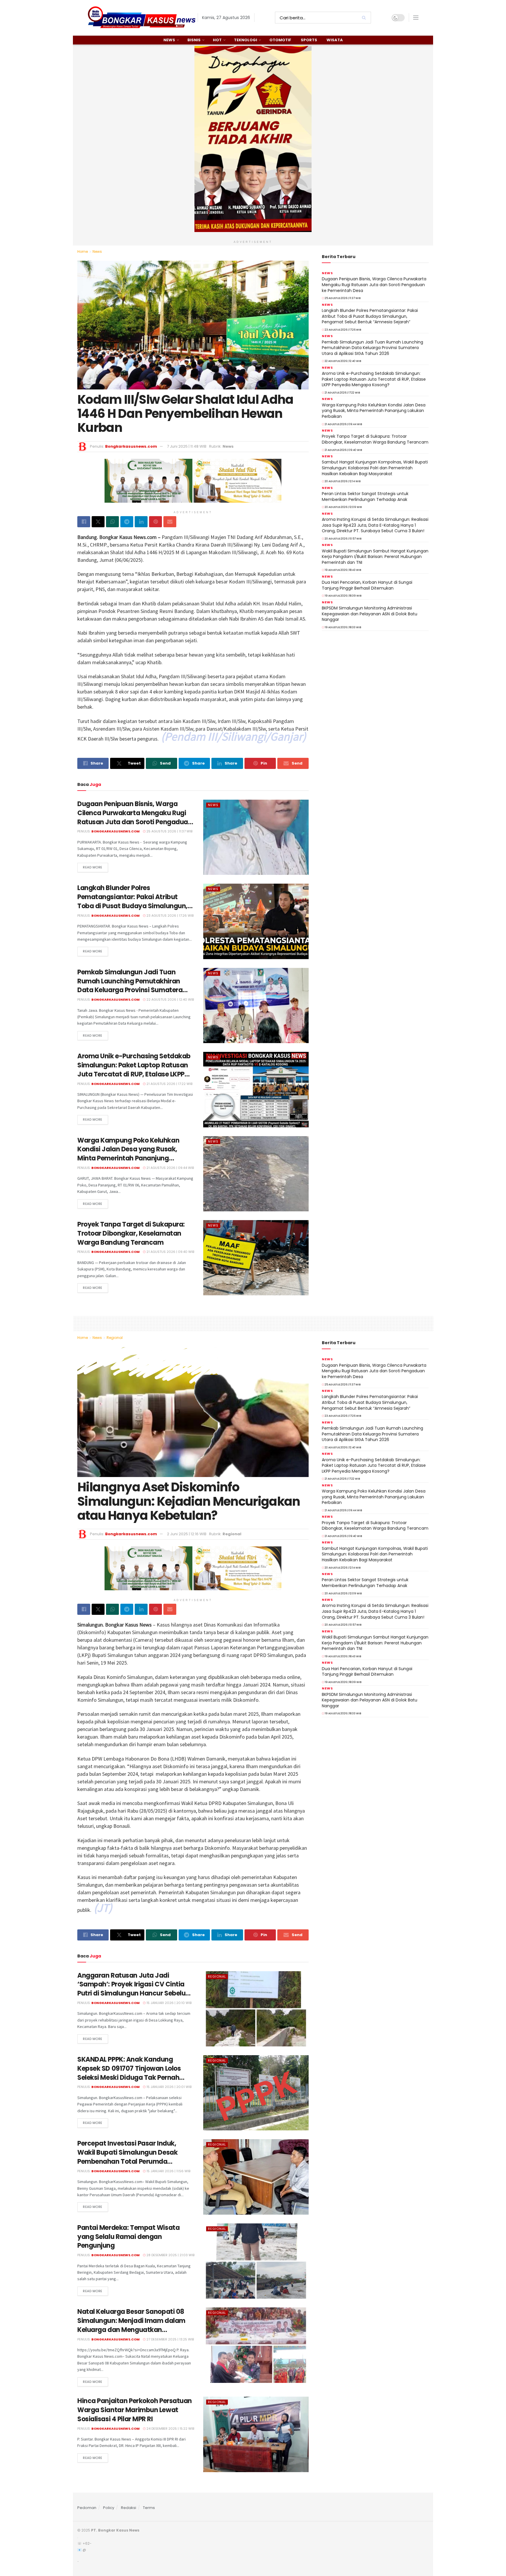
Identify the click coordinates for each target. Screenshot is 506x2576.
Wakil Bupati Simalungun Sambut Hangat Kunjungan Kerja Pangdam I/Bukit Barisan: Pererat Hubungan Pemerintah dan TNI (375, 557)
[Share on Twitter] (98, 522)
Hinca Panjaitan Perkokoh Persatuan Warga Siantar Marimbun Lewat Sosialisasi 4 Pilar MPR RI (135, 2410)
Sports (309, 40)
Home (83, 251)
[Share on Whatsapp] (112, 522)
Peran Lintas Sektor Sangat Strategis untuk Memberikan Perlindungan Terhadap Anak (365, 497)
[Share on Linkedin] (141, 522)
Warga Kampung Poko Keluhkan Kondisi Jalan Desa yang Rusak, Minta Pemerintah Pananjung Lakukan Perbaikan (128, 1154)
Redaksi (129, 2508)
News (169, 40)
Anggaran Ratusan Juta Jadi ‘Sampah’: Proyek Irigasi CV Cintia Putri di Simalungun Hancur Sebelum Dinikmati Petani (135, 1989)
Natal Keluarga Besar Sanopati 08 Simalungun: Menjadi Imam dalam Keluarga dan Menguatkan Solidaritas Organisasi (131, 2325)
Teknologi (246, 40)
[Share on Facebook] (84, 522)
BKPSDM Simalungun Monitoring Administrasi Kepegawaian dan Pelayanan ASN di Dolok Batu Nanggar (370, 614)
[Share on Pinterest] (155, 522)
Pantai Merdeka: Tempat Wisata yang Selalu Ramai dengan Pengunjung (128, 2237)
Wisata (335, 40)
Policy (109, 2508)
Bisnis (194, 40)
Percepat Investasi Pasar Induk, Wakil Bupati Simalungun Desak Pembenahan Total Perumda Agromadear (127, 2157)
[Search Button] (365, 18)
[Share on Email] (170, 522)
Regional (115, 1338)
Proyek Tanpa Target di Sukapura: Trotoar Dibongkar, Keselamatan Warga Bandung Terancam (131, 1233)
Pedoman (87, 2508)
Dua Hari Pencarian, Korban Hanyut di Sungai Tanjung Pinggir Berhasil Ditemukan (367, 585)
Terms (149, 2508)
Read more (93, 867)
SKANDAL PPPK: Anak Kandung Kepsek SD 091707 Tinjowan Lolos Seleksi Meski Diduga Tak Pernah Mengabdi (129, 2073)
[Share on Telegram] (127, 522)
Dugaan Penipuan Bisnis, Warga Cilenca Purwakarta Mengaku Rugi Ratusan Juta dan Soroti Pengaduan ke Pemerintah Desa (135, 817)
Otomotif (280, 40)
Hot (217, 40)
